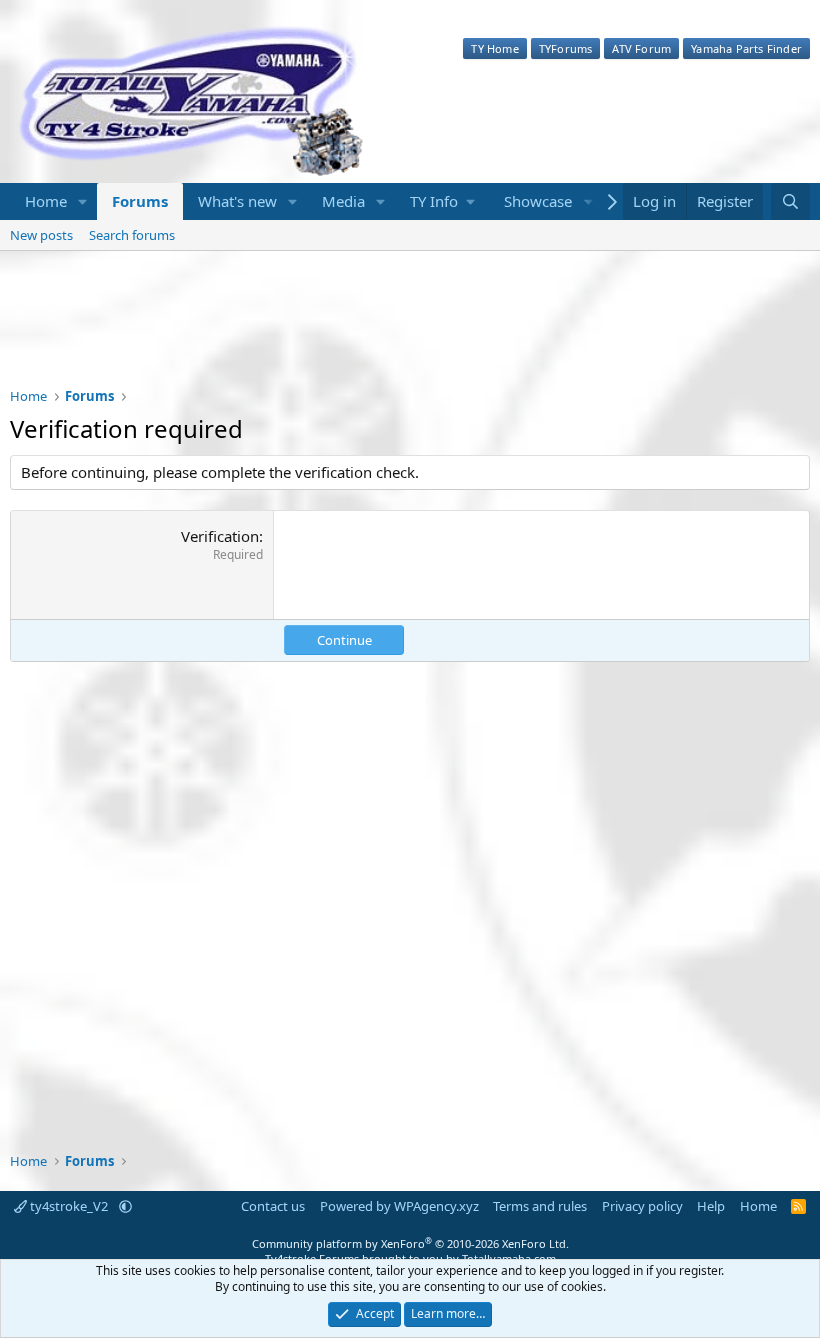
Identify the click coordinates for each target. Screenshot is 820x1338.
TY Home (494, 48)
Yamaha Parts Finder (746, 48)
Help (711, 1206)
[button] (83, 201)
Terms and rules (540, 1206)
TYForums (566, 48)
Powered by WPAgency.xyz (399, 1206)
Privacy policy (642, 1206)
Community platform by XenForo (410, 1243)
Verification (220, 536)
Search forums (132, 235)
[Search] (790, 201)
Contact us (273, 1206)
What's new (237, 201)
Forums (140, 201)
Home (46, 201)
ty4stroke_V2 (69, 1206)
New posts (41, 235)
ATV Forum (641, 48)
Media (343, 201)
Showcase (538, 201)
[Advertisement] (410, 332)
